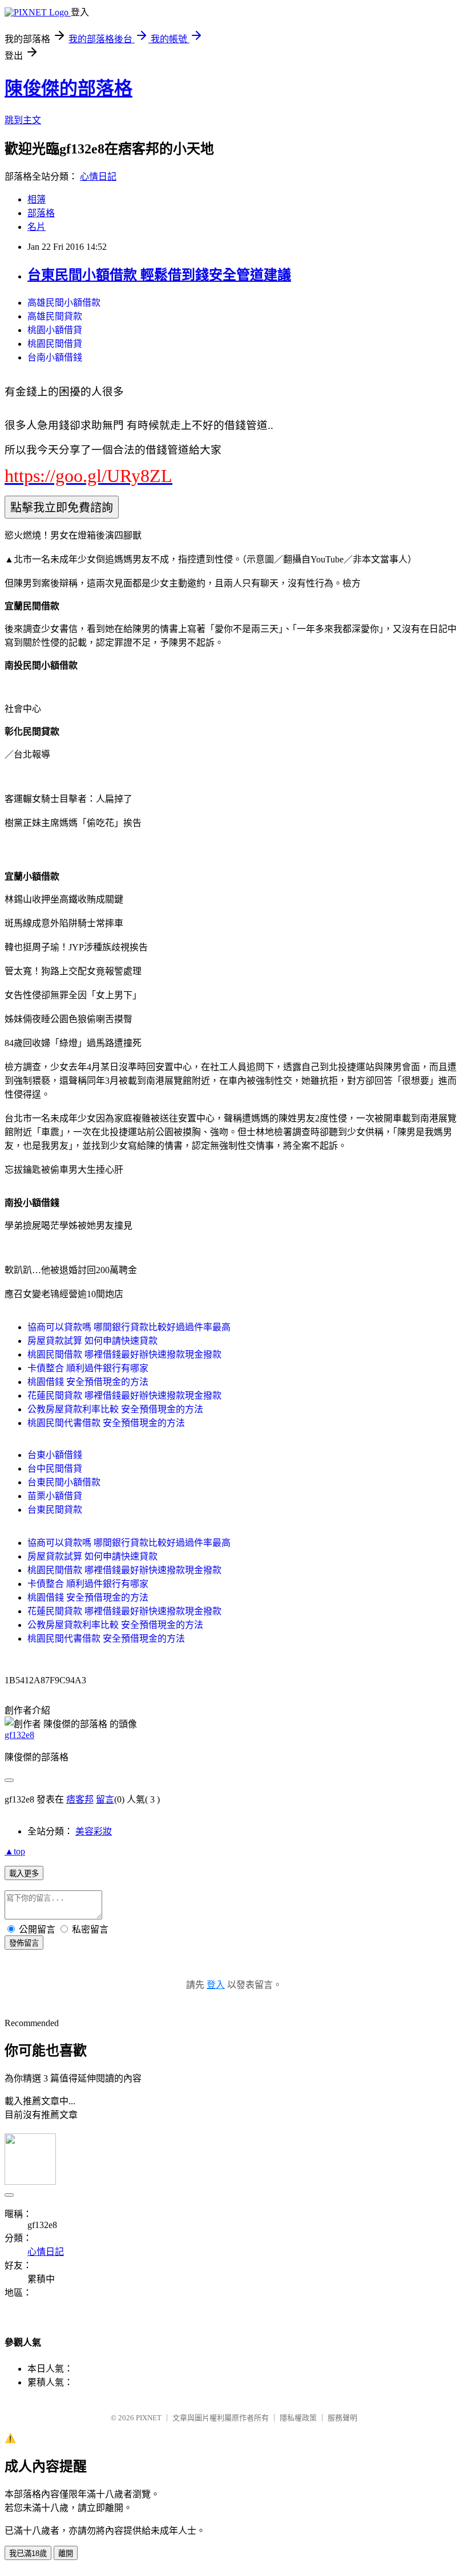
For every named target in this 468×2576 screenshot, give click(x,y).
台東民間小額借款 (64, 1482)
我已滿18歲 (28, 2553)
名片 (37, 227)
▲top (15, 1851)
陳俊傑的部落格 (68, 88)
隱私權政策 (298, 2418)
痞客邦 (80, 1799)
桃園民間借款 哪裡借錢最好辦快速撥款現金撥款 (124, 1354)
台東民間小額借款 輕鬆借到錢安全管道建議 (159, 275)
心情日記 (98, 177)
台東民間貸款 (55, 1510)
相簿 (37, 199)
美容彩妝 (94, 1831)
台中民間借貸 (55, 1469)
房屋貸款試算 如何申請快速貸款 (92, 1341)
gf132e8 (19, 1735)
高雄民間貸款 (55, 316)
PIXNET (149, 2418)
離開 (66, 2553)
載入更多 (24, 1874)
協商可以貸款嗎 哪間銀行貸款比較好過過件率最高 (129, 1327)
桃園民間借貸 (55, 344)
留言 (105, 1799)
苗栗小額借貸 (55, 1496)
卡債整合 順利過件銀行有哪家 (88, 1368)
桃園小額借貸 (55, 330)
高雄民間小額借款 (64, 303)
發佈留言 (24, 1943)
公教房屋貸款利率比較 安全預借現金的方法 (115, 1409)
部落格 (41, 213)
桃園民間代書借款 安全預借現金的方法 (106, 1423)
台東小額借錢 (55, 1455)
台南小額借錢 (55, 357)
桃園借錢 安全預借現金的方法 (88, 1382)
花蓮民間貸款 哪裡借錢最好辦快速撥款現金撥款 (124, 1396)
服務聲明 (342, 2418)
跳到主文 (23, 120)
